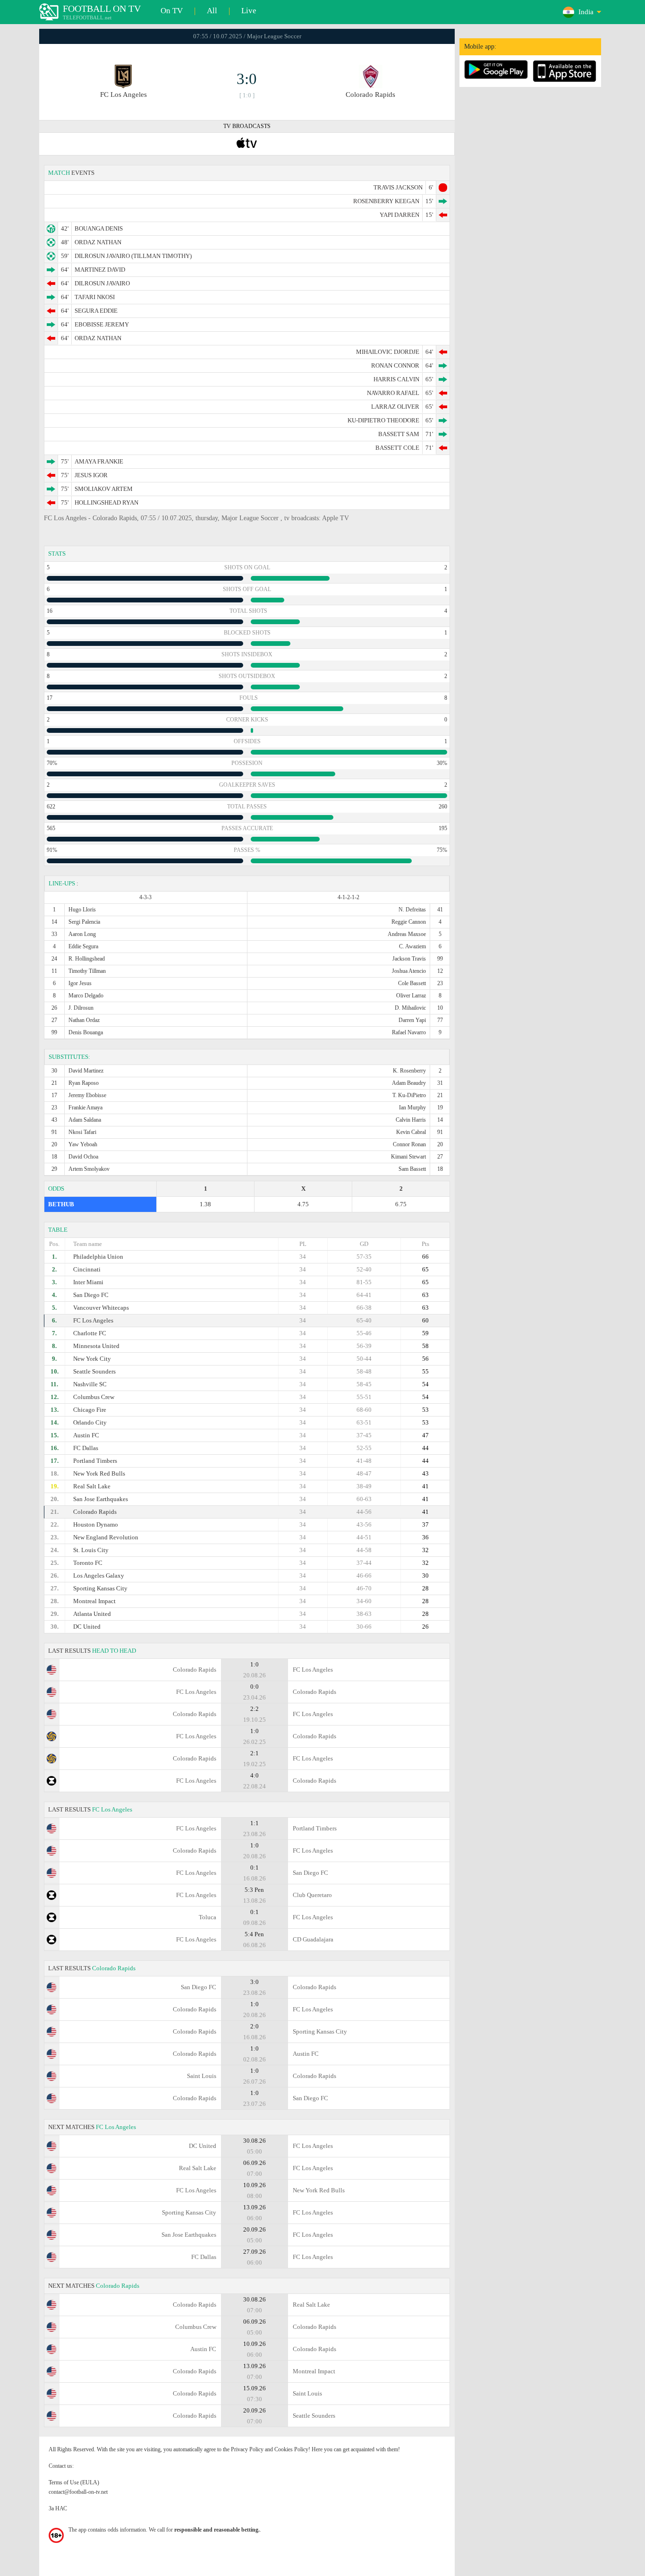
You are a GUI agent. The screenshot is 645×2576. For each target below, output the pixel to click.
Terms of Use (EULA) (74, 2482)
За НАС (58, 2508)
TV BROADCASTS (247, 126)
